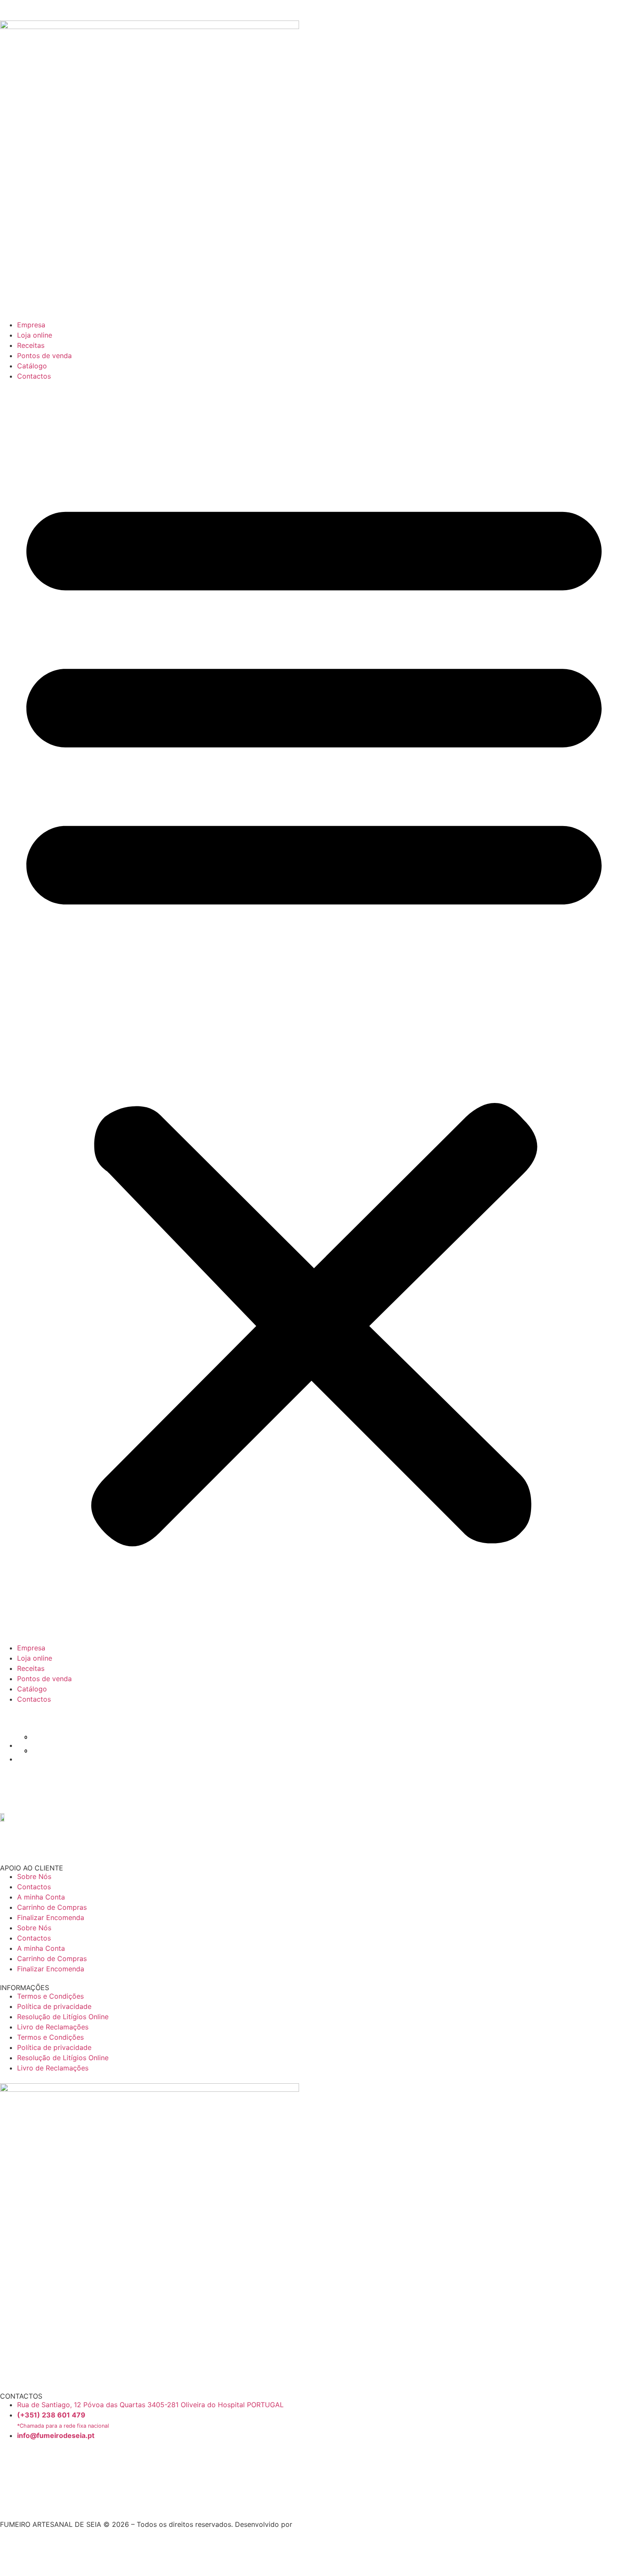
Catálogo (32, 366)
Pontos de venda (44, 356)
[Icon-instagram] (11, 2485)
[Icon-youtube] (3, 2504)
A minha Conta (41, 1897)
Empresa (31, 325)
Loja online (35, 335)
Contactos (34, 376)
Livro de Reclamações (53, 2027)
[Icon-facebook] (11, 2461)
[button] (314, 1012)
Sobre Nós (34, 1876)
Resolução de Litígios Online (63, 2017)
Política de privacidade (54, 2006)
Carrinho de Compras (52, 1907)
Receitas (31, 345)
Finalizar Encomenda (51, 1917)
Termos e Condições (50, 1996)
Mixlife (305, 2524)
